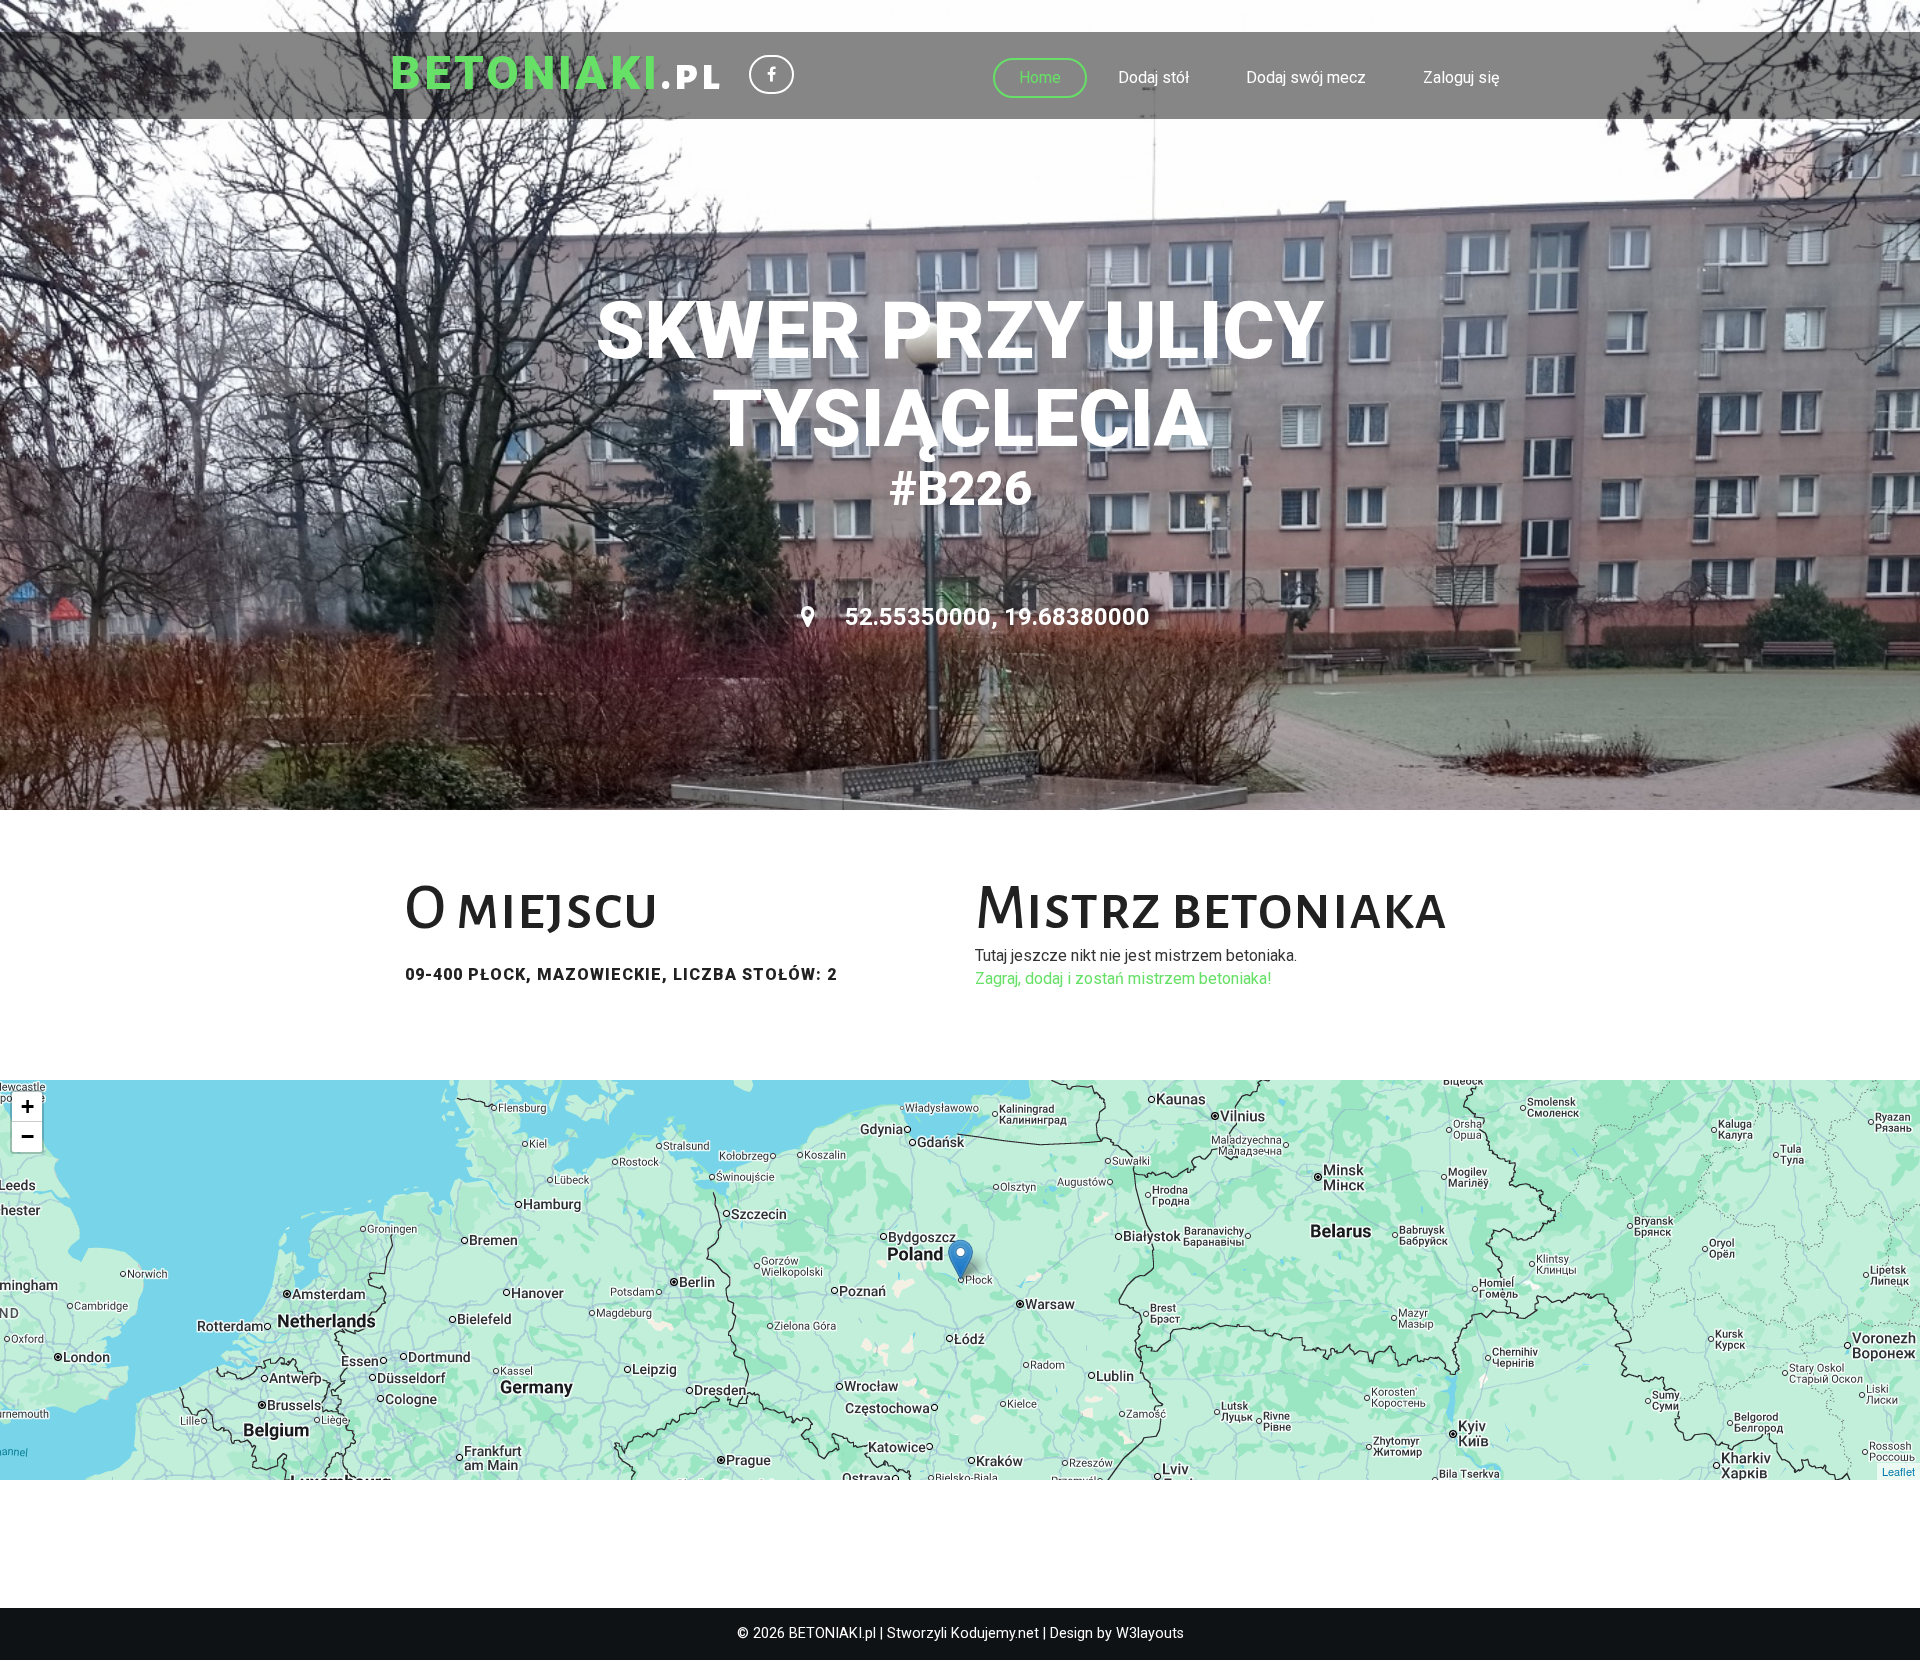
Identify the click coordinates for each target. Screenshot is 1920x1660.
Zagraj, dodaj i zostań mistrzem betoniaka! (1123, 978)
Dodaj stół (1153, 77)
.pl (556, 75)
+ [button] (27, 1106)
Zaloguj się (1461, 77)
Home (1040, 77)
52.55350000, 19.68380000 (994, 617)
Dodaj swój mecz (1306, 77)
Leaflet (1898, 1471)
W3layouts (1150, 1633)
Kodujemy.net (995, 1633)
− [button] (27, 1136)
